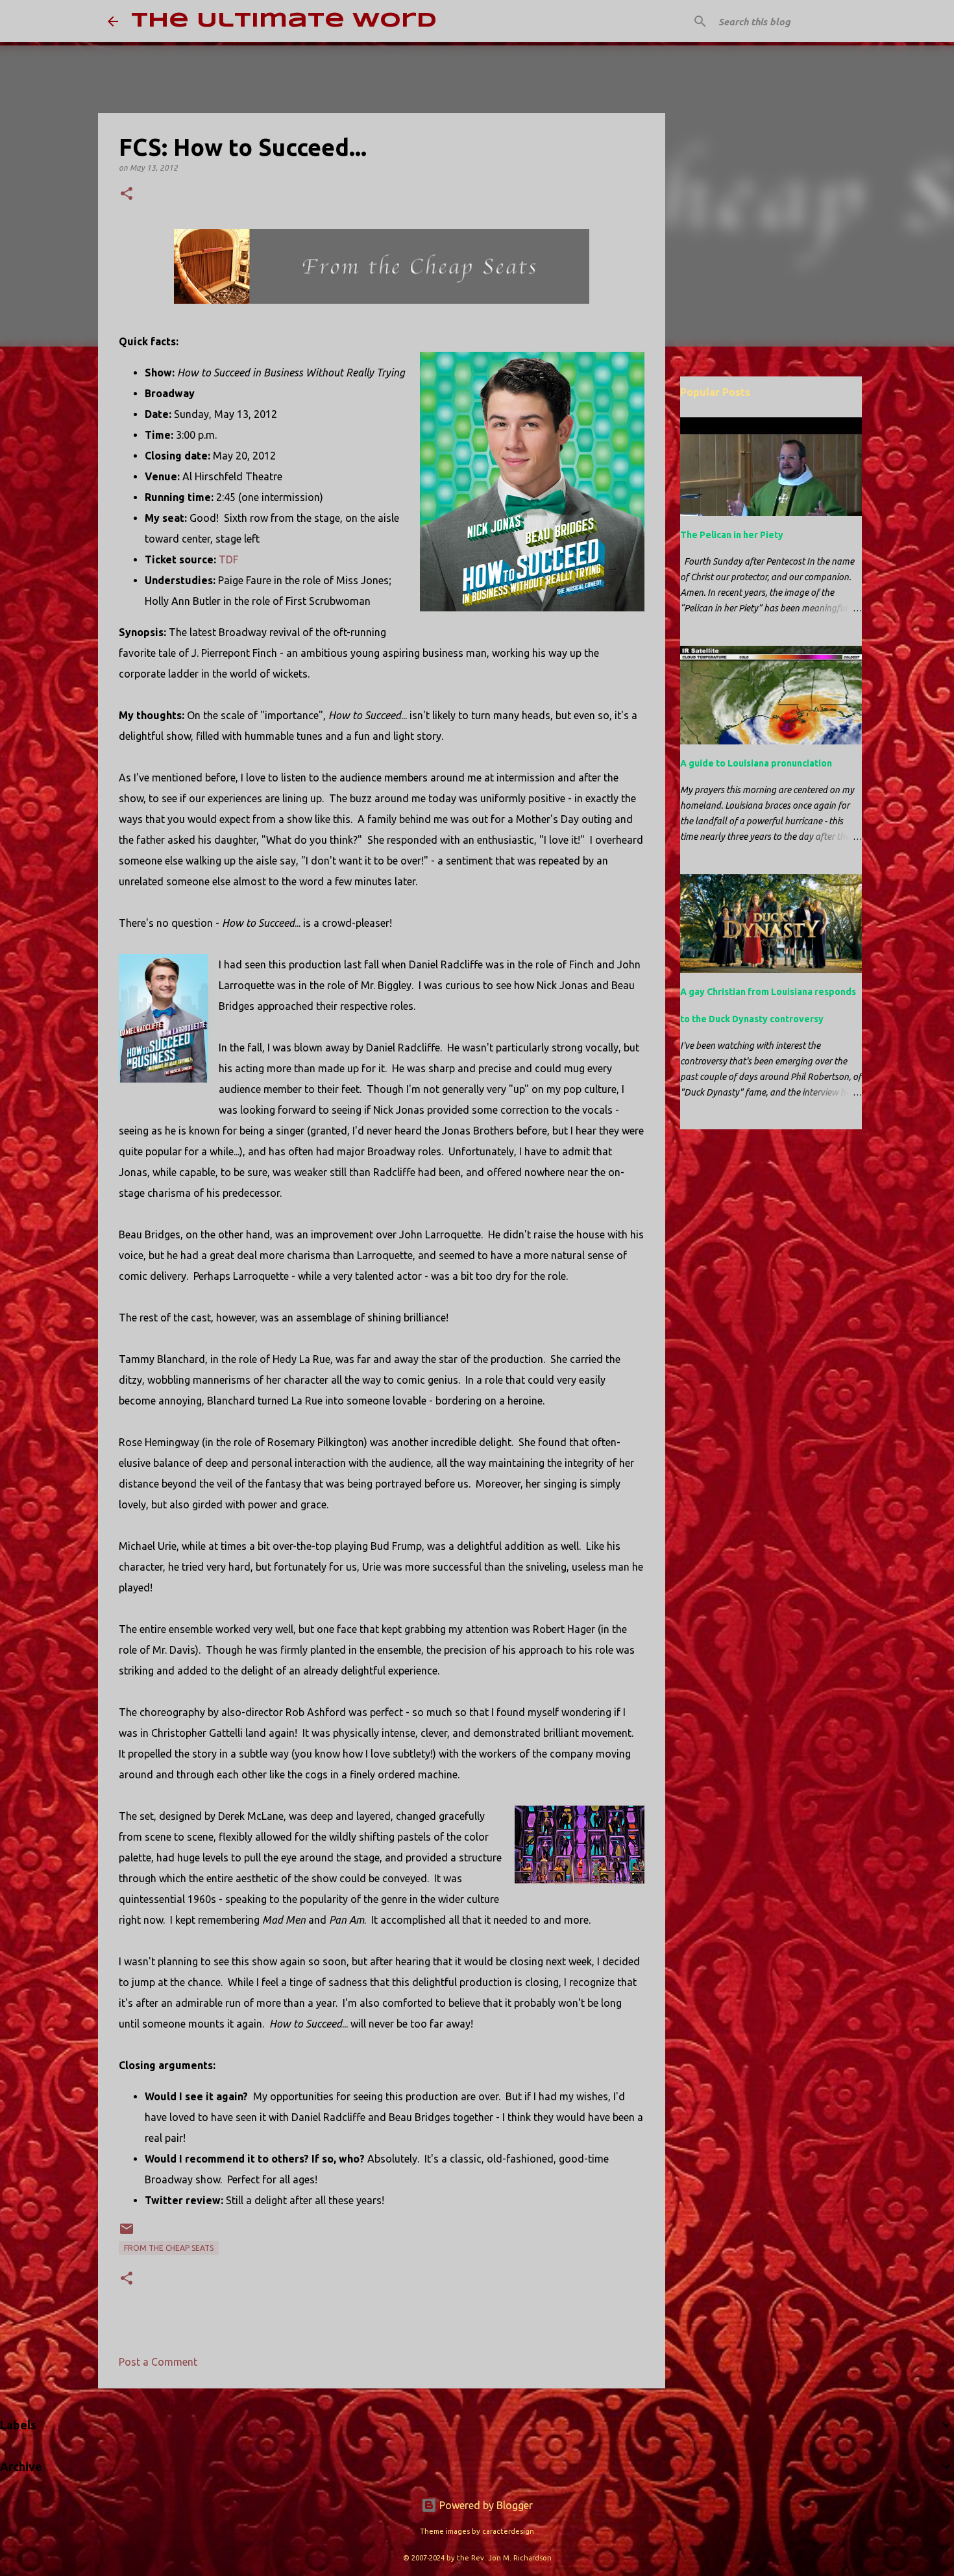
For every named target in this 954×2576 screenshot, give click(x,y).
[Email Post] (127, 2234)
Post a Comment (158, 2362)
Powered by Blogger (485, 2505)
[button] (127, 194)
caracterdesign (508, 2531)
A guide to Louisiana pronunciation (756, 763)
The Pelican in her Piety (732, 535)
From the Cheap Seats (169, 2248)
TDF (228, 559)
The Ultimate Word (284, 21)
